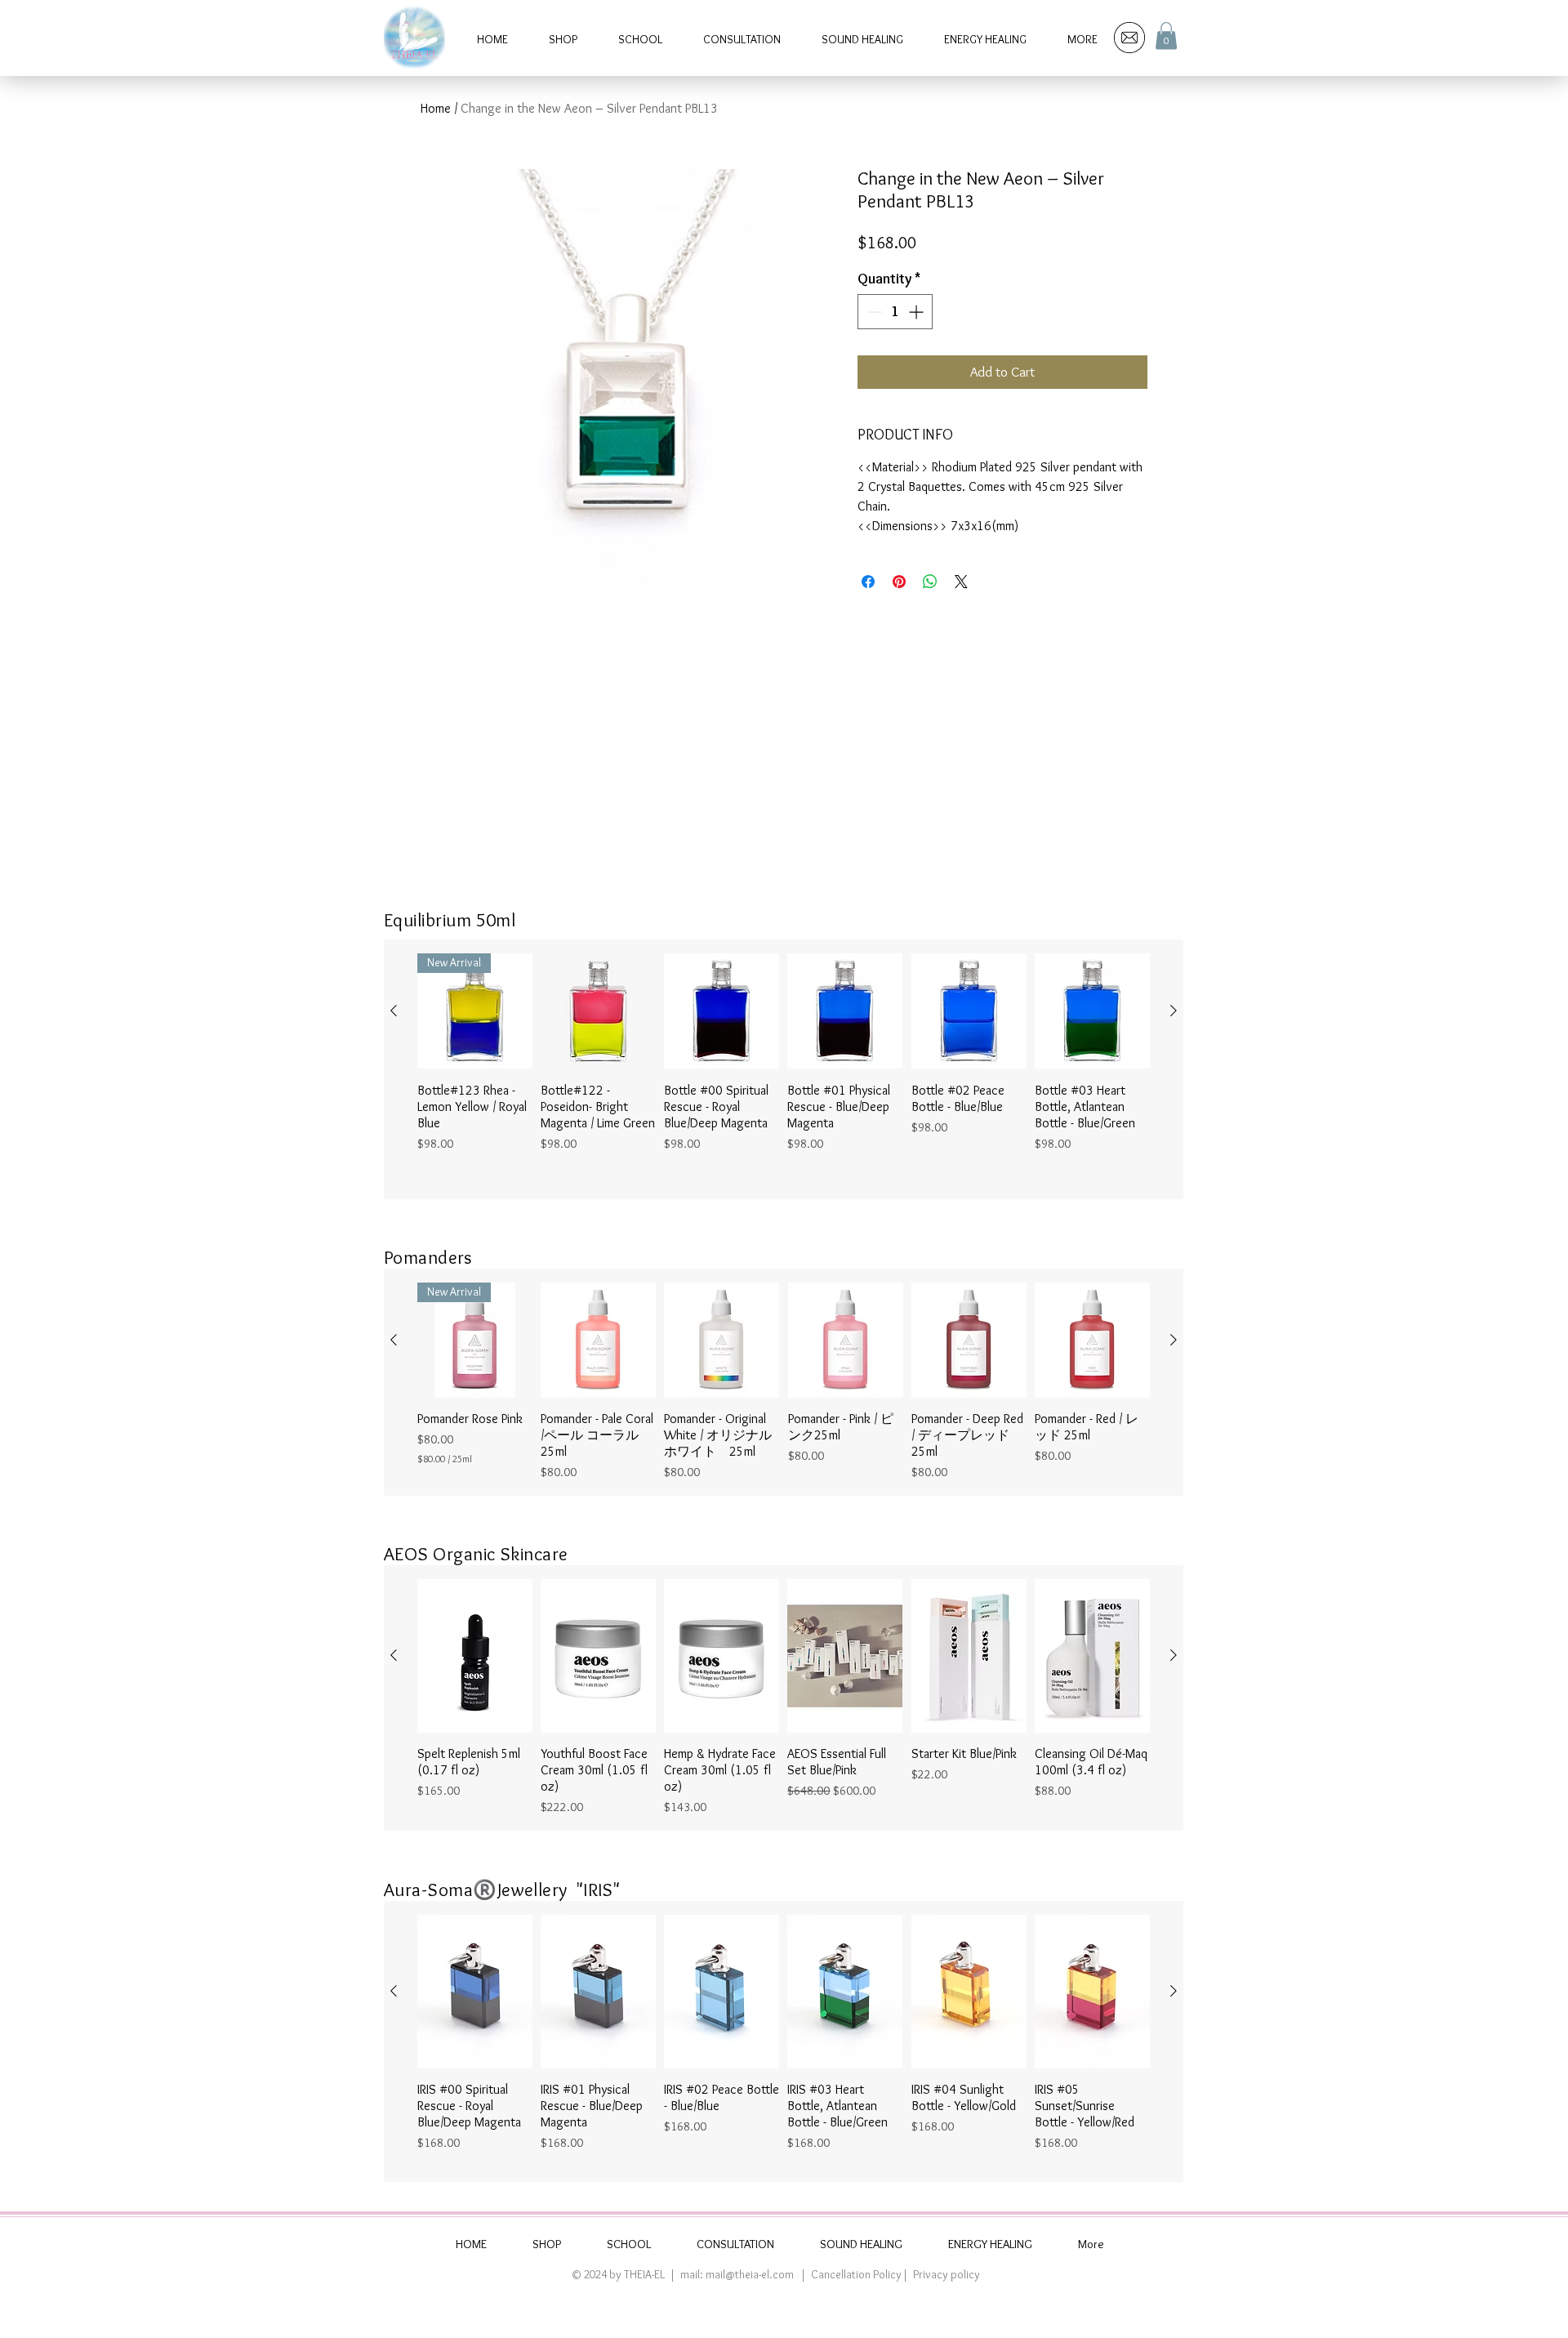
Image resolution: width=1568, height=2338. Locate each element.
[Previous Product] (394, 1011)
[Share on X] (961, 582)
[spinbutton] (895, 312)
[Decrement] (873, 312)
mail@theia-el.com (750, 2274)
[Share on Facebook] (868, 582)
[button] (1166, 36)
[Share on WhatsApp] (930, 582)
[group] (784, 1069)
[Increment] (918, 312)
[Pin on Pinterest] (899, 582)
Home (436, 108)
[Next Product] (1174, 1011)
